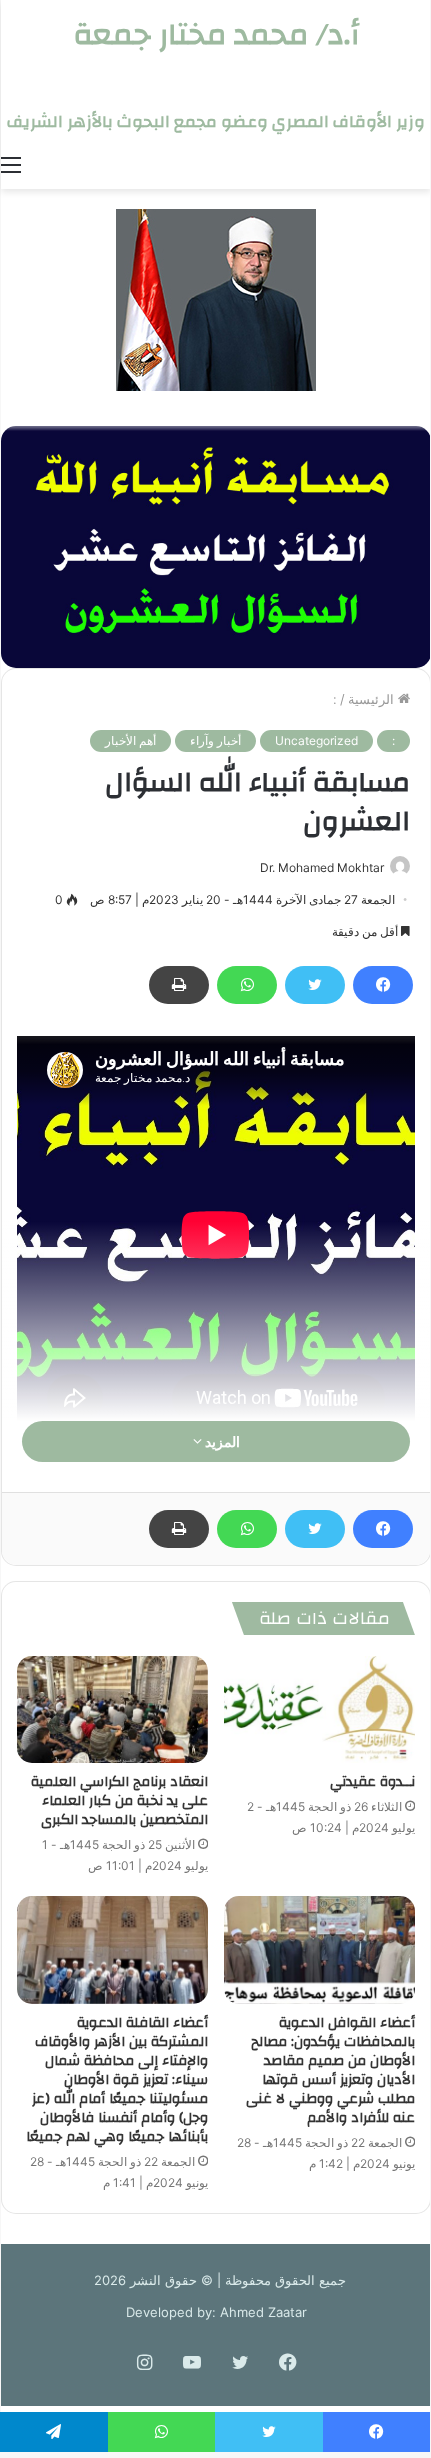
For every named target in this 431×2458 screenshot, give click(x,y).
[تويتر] (315, 985)
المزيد (221, 1441)
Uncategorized (316, 740)
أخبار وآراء (215, 740)
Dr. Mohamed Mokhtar (322, 867)
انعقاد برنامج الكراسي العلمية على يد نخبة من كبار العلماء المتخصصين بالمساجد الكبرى (119, 1801)
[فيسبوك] (383, 985)
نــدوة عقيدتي (372, 1782)
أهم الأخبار (130, 740)
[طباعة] (179, 985)
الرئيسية (373, 699)
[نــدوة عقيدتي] (319, 1710)
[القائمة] (11, 164)
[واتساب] (247, 985)
